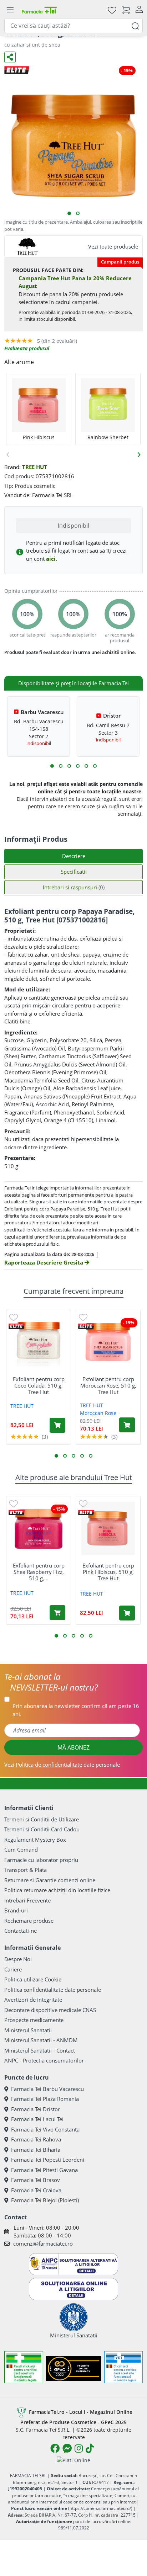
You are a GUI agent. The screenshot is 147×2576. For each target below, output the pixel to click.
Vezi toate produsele (113, 246)
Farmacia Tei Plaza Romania (45, 2099)
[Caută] (135, 25)
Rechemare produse (29, 1921)
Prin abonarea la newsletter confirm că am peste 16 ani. (76, 1710)
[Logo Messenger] (67, 2448)
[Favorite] (112, 10)
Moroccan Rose (98, 1413)
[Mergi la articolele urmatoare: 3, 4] (61, 766)
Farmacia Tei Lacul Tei (37, 2119)
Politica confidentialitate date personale (53, 1990)
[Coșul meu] (126, 10)
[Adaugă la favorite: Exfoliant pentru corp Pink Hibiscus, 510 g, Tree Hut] (83, 1503)
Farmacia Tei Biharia (36, 2150)
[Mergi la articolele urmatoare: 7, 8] (78, 766)
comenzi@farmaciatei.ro (43, 2244)
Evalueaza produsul (27, 348)
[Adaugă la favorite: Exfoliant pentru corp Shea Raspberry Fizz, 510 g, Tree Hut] (14, 1503)
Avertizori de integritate (33, 2000)
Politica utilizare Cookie (33, 1979)
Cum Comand (21, 1849)
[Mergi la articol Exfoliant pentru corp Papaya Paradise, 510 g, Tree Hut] (69, 213)
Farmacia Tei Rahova (36, 2139)
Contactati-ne (21, 1931)
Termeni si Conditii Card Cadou (42, 1829)
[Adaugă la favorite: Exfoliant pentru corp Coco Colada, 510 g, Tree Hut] (14, 1317)
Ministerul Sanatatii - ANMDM (41, 2040)
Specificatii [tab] (74, 872)
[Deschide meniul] (10, 10)
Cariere (13, 1969)
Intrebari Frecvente (27, 1900)
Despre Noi (18, 1959)
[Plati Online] (73, 2460)
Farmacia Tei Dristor (36, 2109)
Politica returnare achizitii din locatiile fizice (57, 1890)
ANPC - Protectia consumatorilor (44, 2060)
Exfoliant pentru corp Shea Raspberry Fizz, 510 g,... (39, 1572)
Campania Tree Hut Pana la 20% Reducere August (75, 282)
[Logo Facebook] (55, 2448)
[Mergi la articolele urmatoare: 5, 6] (69, 766)
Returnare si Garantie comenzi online (50, 1880)
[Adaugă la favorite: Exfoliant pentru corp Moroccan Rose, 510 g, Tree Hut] (83, 1317)
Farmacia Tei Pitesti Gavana (44, 2170)
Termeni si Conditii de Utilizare (42, 1819)
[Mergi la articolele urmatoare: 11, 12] (95, 766)
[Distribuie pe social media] (10, 57)
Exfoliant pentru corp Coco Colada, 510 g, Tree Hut (39, 1385)
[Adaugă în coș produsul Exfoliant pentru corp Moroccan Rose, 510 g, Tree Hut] (127, 1425)
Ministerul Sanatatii (28, 2030)
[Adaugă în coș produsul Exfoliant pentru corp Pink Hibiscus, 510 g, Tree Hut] (127, 1613)
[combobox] (73, 26)
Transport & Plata (26, 1870)
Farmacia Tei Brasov (36, 2180)
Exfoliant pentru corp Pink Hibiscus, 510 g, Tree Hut (108, 1572)
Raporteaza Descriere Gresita (44, 1262)
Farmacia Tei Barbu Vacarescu (47, 2089)
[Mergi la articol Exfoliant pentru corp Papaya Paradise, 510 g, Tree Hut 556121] (78, 213)
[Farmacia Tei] (39, 10)
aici (51, 559)
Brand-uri (16, 1910)
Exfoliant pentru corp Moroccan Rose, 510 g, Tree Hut (108, 1385)
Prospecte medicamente (34, 2020)
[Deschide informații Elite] (17, 1326)
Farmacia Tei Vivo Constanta (45, 2129)
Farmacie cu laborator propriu (41, 1860)
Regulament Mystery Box (35, 1840)
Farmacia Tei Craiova (36, 2190)
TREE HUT (35, 467)
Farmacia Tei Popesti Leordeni (48, 2160)
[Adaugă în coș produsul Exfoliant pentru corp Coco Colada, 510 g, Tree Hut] (57, 1425)
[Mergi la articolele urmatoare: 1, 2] (52, 766)
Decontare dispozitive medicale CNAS (50, 2010)
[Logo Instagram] (79, 2448)
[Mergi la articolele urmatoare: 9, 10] (86, 766)
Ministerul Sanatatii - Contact (40, 2050)
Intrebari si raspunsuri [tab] (74, 887)
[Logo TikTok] (90, 2448)
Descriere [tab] (74, 856)
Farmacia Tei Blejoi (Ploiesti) (45, 2200)
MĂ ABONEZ (73, 1747)
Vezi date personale (62, 1765)
